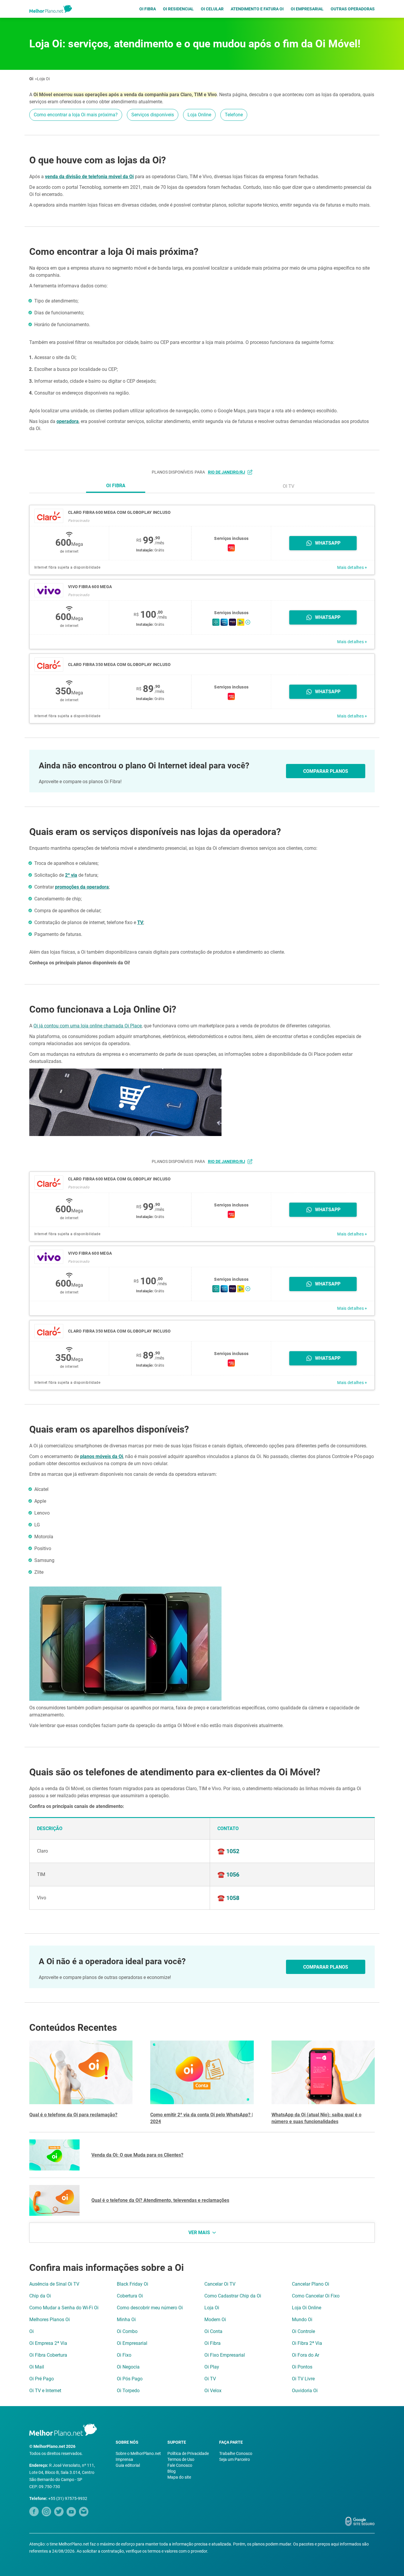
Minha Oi (126, 2320)
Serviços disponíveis (153, 115)
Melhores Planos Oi (50, 2320)
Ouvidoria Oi (305, 2391)
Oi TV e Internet (45, 2391)
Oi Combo (127, 2331)
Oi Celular (212, 9)
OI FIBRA (116, 486)
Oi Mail (37, 2367)
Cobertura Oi (130, 2296)
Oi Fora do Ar (306, 2355)
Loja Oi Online (307, 2308)
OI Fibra (148, 9)
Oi (31, 79)
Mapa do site (179, 2477)
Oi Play (212, 2367)
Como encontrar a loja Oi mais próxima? (76, 115)
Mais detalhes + (352, 567)
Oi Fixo (124, 2355)
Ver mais (199, 2233)
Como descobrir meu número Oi (150, 2308)
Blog (172, 2471)
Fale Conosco (180, 2465)
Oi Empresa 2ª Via (48, 2343)
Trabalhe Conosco (236, 2453)
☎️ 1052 (228, 1851)
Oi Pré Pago (42, 2379)
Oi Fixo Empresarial (225, 2355)
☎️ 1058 (228, 1898)
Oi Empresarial (307, 9)
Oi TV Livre (303, 2379)
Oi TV (210, 2379)
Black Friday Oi (132, 2284)
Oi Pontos (302, 2367)
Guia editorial (128, 2465)
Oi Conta (213, 2331)
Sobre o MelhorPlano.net (138, 2453)
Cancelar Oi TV (220, 2284)
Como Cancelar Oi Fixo (316, 2296)
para (220, 472)
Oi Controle (303, 2331)
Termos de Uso (181, 2459)
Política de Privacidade (188, 2453)
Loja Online (199, 115)
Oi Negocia (128, 2367)
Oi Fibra (212, 2343)
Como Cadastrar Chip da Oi (233, 2296)
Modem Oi (215, 2320)
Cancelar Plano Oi (311, 2284)
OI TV (289, 486)
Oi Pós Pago (130, 2379)
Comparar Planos (326, 771)
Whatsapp (328, 543)
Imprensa (124, 2459)
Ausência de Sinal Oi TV (54, 2284)
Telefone (234, 115)
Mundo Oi (302, 2320)
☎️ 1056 (228, 1875)
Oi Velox (213, 2391)
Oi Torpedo (128, 2391)
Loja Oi (43, 79)
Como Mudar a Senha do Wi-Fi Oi (64, 2308)
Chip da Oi (40, 2296)
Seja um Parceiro (235, 2459)
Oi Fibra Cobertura (48, 2355)
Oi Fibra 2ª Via (307, 2343)
